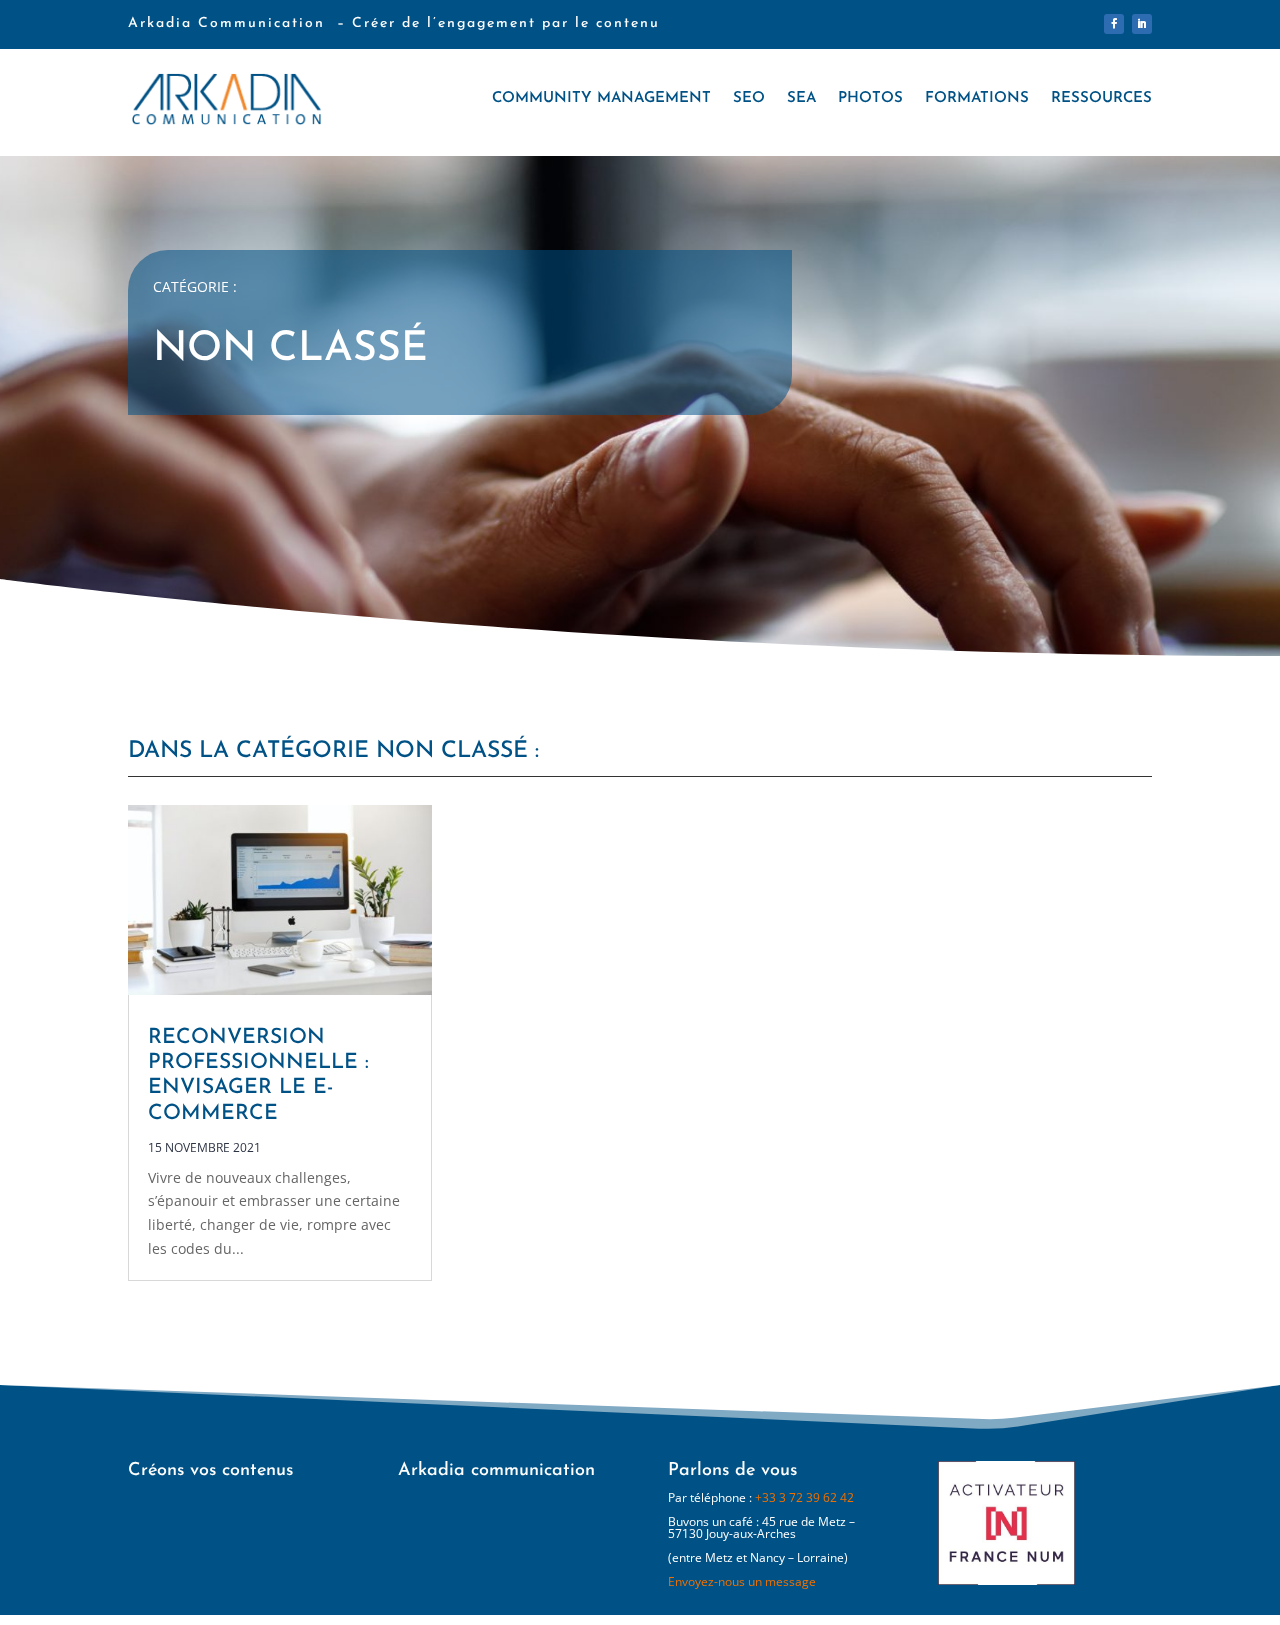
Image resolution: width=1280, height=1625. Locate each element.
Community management (601, 98)
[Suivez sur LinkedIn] (1142, 24)
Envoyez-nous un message (742, 1581)
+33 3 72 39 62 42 (804, 1497)
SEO (749, 98)
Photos (870, 98)
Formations (977, 98)
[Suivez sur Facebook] (1114, 24)
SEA (801, 98)
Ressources (1101, 98)
